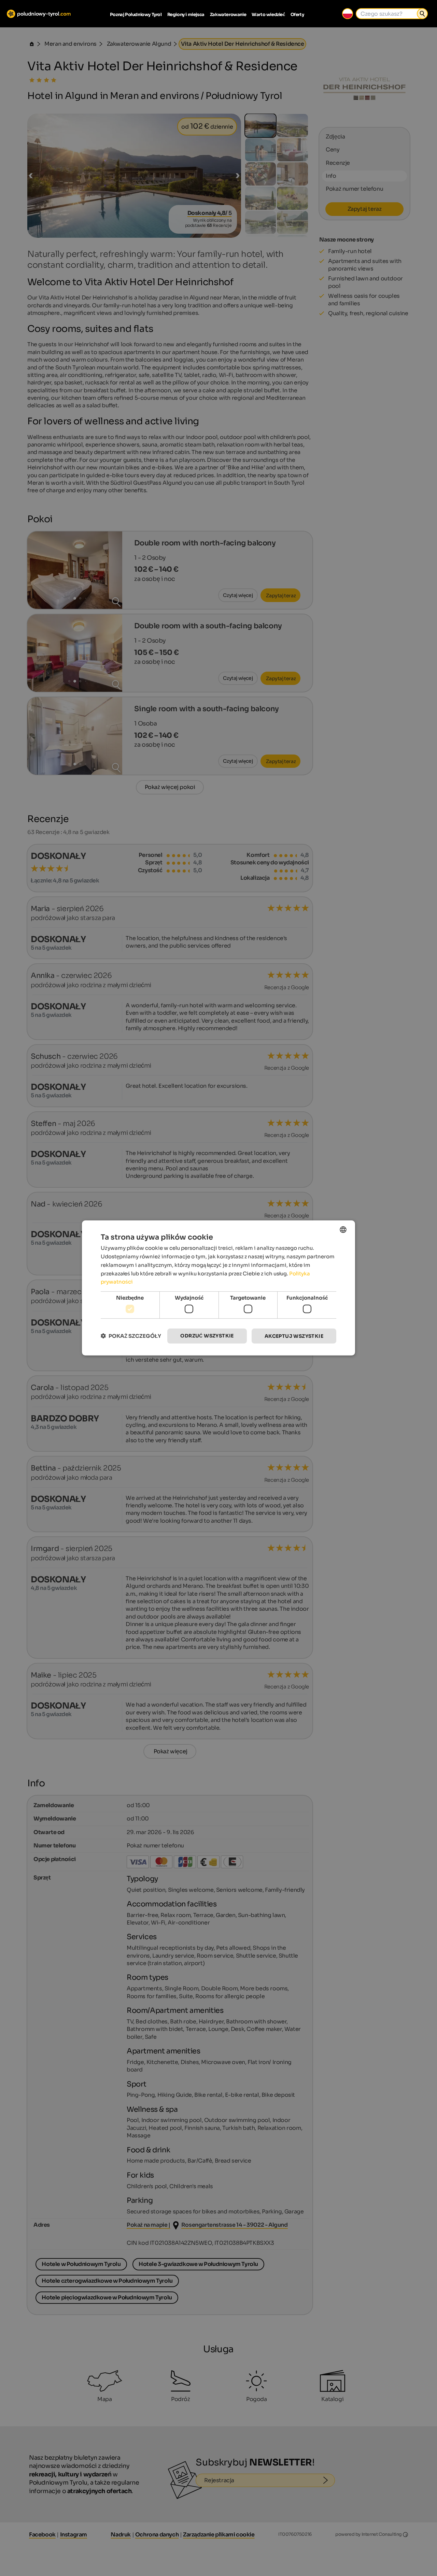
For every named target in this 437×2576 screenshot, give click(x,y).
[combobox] (343, 1230)
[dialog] (218, 1288)
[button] (131, 1336)
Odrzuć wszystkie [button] (207, 1335)
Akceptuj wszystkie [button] (294, 1336)
